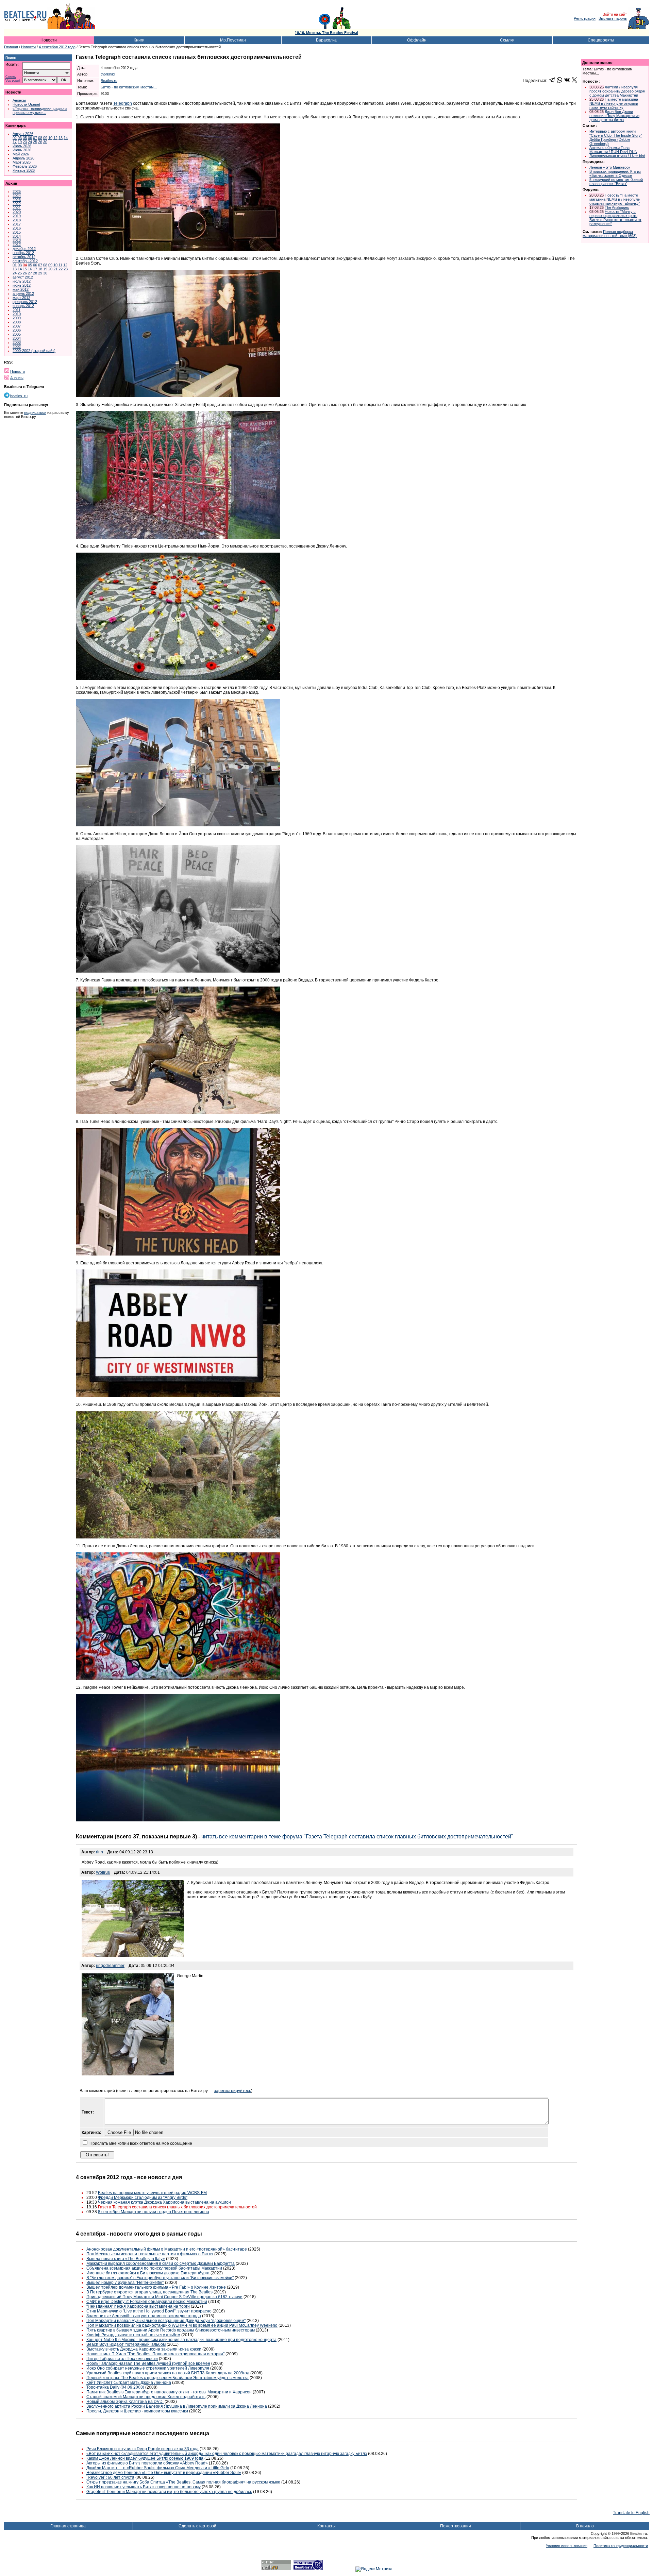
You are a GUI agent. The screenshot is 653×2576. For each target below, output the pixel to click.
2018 (17, 220)
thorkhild (108, 74)
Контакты (326, 2526)
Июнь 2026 (22, 150)
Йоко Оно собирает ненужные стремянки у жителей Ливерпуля (148, 2368)
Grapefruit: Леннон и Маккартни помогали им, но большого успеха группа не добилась (169, 2492)
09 (45, 138)
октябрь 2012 (24, 257)
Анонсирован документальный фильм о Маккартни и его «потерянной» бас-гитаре (167, 2249)
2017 (17, 224)
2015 (17, 232)
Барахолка (326, 40)
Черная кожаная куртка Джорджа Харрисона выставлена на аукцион (164, 2202)
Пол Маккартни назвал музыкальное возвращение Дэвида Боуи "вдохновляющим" (166, 2321)
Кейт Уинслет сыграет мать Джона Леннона (129, 2383)
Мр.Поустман (233, 40)
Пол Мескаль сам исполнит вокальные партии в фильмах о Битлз (150, 2254)
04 (25, 265)
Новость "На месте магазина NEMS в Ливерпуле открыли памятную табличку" (615, 199)
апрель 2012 (23, 293)
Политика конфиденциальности (621, 2546)
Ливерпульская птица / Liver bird (617, 156)
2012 (17, 245)
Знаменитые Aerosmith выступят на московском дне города (144, 2316)
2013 (17, 240)
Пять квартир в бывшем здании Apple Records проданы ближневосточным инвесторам (171, 2330)
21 (55, 269)
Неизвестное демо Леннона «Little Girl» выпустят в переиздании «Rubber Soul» (164, 2473)
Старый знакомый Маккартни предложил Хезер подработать (146, 2397)
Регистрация (585, 18)
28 (35, 273)
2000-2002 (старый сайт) (34, 351)
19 (20, 142)
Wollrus (103, 1872)
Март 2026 (22, 162)
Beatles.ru (109, 81)
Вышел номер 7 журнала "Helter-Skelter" (125, 2283)
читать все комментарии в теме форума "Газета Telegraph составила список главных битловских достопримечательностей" (357, 1837)
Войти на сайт (615, 14)
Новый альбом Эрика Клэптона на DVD (125, 2402)
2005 (17, 334)
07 (35, 138)
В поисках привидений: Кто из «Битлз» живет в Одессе (615, 173)
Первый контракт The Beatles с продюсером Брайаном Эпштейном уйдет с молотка (168, 2378)
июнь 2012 (22, 285)
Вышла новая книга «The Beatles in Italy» (126, 2259)
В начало (585, 2526)
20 (50, 269)
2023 (17, 200)
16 (30, 269)
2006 (17, 330)
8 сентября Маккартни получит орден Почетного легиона (154, 2212)
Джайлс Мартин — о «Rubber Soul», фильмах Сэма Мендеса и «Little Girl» (158, 2468)
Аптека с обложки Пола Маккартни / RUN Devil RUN (613, 150)
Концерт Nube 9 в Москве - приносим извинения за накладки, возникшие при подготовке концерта (181, 2340)
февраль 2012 (25, 302)
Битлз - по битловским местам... (129, 87)
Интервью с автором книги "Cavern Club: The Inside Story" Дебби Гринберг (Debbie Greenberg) (616, 137)
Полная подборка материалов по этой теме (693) (610, 234)
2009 (17, 318)
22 (61, 269)
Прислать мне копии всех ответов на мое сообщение (141, 2143)
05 (25, 138)
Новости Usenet (26, 104)
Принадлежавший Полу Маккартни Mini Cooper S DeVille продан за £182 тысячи (164, 2297)
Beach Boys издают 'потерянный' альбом (126, 2344)
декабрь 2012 (24, 249)
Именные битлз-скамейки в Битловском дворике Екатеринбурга (148, 2273)
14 (66, 138)
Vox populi (13, 81)
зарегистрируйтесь (232, 2091)
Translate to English (631, 2513)
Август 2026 (23, 134)
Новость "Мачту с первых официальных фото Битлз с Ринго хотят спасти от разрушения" (615, 218)
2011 (16, 310)
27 (30, 273)
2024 (17, 196)
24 (30, 142)
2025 (17, 191)
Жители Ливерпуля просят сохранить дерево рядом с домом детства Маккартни (617, 91)
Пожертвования (456, 2526)
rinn (99, 1852)
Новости (49, 40)
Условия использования (567, 2546)
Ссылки (507, 40)
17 (15, 142)
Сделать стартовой (197, 2526)
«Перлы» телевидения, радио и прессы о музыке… (40, 111)
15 (25, 269)
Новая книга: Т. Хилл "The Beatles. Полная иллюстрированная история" (155, 2354)
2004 (17, 338)
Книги (139, 40)
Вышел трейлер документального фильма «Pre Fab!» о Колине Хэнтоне (156, 2287)
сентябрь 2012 (25, 261)
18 (40, 269)
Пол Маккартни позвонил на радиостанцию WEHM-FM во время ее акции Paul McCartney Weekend (182, 2325)
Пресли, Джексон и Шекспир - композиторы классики (137, 2411)
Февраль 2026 (25, 166)
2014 (17, 236)
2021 (17, 208)
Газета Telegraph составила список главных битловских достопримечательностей (177, 2207)
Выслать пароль (613, 18)
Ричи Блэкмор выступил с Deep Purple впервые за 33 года (143, 2449)
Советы (11, 77)
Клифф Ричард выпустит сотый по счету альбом (133, 2335)
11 (60, 265)
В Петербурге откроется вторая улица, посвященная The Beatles (149, 2292)
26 (40, 142)
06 (30, 138)
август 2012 (23, 277)
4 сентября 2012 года (57, 47)
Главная (11, 47)
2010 (17, 314)
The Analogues (617, 207)
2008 (17, 322)
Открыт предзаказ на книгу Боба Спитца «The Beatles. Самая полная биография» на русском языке (183, 2482)
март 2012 (21, 298)
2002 (17, 347)
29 (40, 273)
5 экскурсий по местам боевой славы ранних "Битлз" (616, 182)
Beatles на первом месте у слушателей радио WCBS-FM (152, 2193)
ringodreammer (110, 1966)
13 (61, 138)
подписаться (35, 413)
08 (40, 138)
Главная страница (68, 2526)
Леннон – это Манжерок (610, 167)
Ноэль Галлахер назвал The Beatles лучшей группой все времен (148, 2363)
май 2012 (21, 289)
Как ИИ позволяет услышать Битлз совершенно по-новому (144, 2487)
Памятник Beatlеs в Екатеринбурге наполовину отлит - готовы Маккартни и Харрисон (169, 2392)
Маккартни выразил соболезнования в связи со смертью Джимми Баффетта (161, 2263)
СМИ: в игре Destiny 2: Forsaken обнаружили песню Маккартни (147, 2302)
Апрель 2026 (23, 158)
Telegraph (123, 103)
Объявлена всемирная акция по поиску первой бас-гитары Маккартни (154, 2268)
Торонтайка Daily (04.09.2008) (115, 2387)
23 (25, 142)
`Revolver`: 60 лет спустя (110, 2477)
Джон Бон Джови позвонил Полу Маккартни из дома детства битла (614, 116)
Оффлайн (417, 40)
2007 (17, 326)
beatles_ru (19, 396)
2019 (17, 216)
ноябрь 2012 (23, 253)
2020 (17, 212)
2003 (17, 342)
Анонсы (19, 100)
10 (50, 138)
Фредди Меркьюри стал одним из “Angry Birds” (143, 2198)
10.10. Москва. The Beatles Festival (326, 33)
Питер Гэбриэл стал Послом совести (122, 2359)
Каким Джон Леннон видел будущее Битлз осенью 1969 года (145, 2458)
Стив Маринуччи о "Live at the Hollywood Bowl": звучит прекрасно (149, 2311)
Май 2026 (21, 154)
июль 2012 (22, 281)
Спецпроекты (601, 40)
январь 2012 (23, 306)
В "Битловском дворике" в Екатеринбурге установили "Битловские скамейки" (160, 2278)
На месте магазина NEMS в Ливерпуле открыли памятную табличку (614, 103)
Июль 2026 (22, 146)
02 (15, 138)
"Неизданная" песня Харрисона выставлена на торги (138, 2306)
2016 (17, 228)
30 (45, 142)
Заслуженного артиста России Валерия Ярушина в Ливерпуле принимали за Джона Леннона (177, 2406)
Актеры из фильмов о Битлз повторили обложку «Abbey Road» (147, 2463)
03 (20, 138)
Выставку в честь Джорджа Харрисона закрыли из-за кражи (144, 2349)
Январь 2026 (24, 170)
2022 (17, 204)
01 (15, 265)
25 (35, 142)
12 (55, 138)
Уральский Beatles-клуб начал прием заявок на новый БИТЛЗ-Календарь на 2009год (168, 2373)
